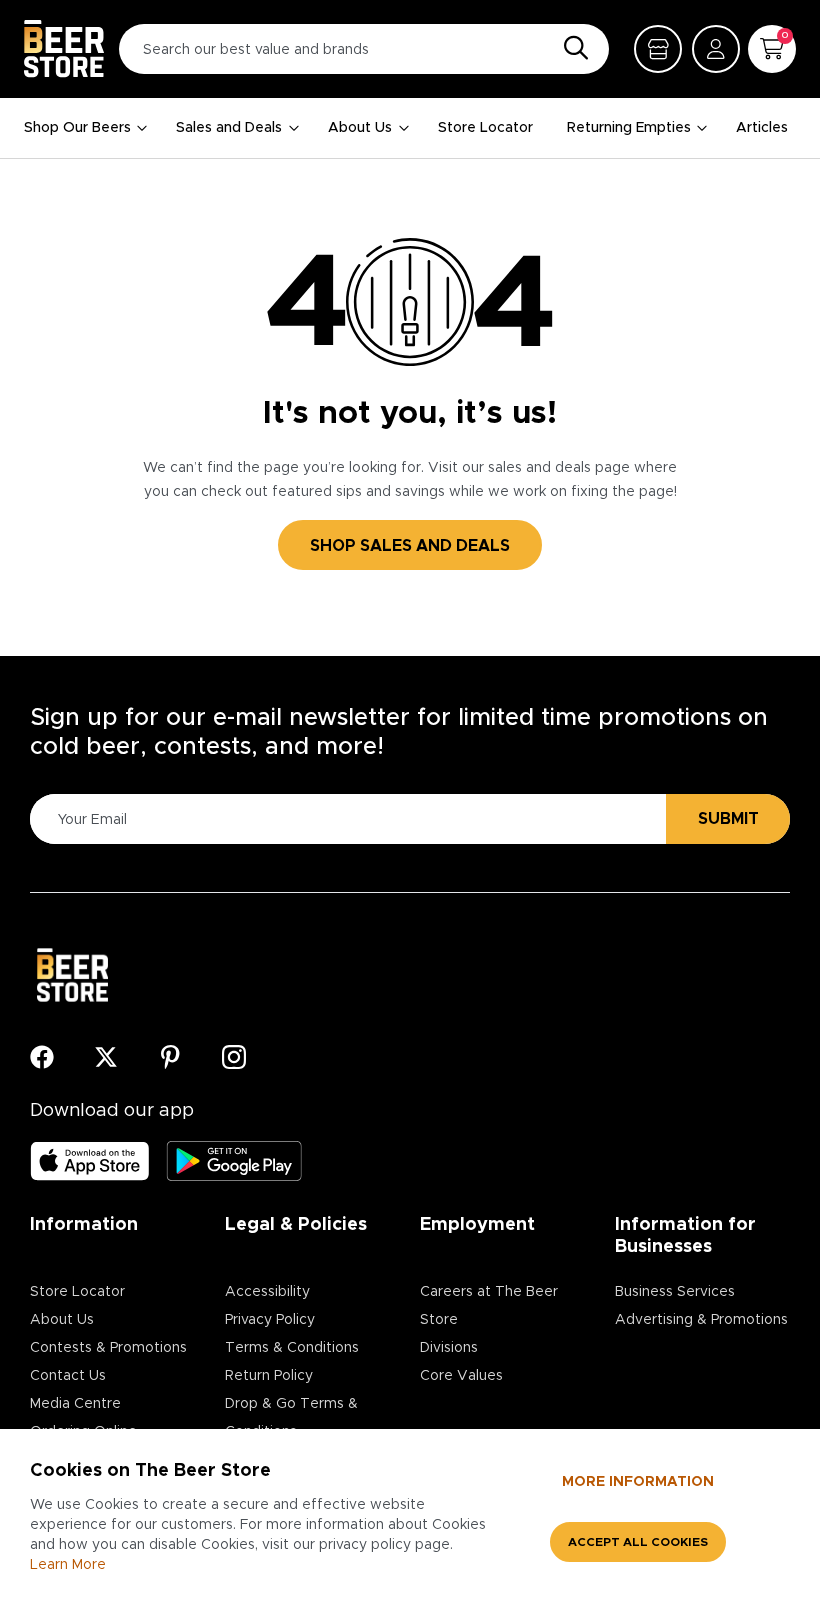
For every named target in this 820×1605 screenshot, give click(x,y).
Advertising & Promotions (701, 1320)
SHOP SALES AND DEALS (410, 546)
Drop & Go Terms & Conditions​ (291, 1418)
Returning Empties (629, 128)
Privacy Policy (270, 1320)
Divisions (449, 1348)
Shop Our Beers (77, 128)
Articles (762, 128)
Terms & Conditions (292, 1348)
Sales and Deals (229, 128)
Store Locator (485, 128)
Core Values (461, 1376)
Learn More (68, 1565)
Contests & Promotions (108, 1348)
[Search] (571, 49)
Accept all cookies (638, 1542)
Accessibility (267, 1292)
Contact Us (68, 1376)
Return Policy (269, 1376)
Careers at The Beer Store (489, 1306)
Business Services (675, 1292)
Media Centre (75, 1404)
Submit (728, 819)
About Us (360, 128)
